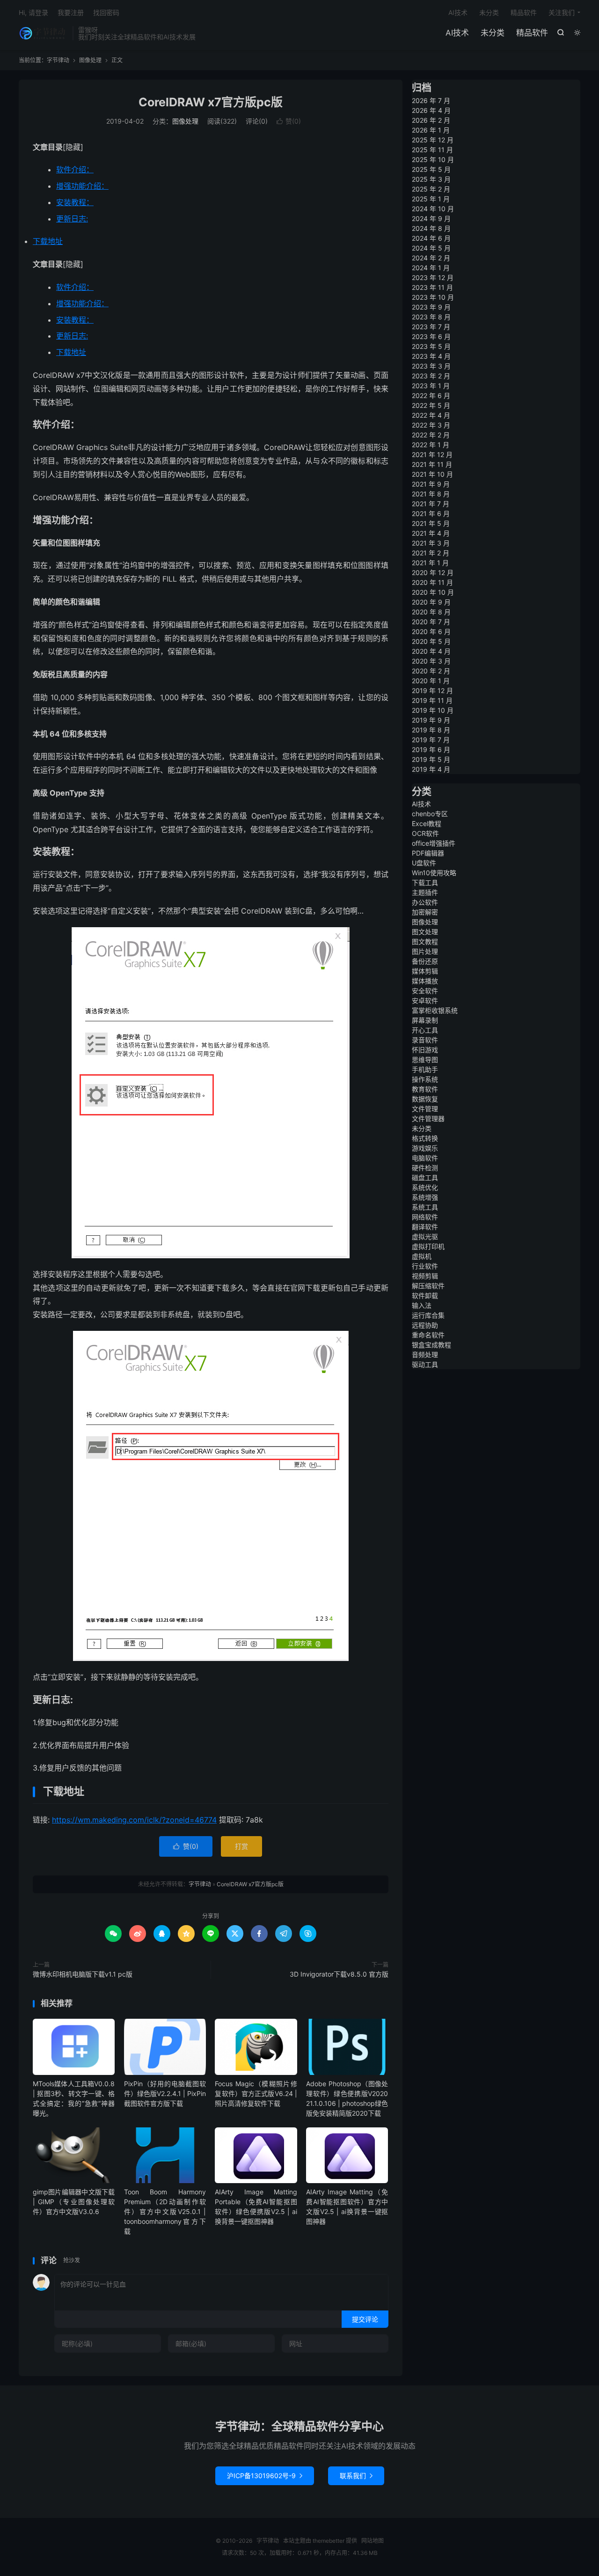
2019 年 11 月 (432, 700)
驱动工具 (425, 1364)
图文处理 (425, 932)
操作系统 (425, 1079)
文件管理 (425, 1109)
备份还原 (425, 961)
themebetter (329, 2541)
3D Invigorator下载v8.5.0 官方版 (339, 1974)
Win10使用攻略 (434, 873)
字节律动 (43, 33)
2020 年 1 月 (431, 681)
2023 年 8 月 (431, 317)
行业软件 (425, 1266)
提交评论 (365, 2319)
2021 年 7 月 (431, 504)
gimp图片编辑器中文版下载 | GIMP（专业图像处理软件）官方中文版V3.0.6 (74, 2202)
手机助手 (425, 1069)
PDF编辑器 (428, 853)
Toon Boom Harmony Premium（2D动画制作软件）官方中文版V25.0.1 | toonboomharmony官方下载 (165, 2211)
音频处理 (425, 1354)
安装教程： (75, 202)
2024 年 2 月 (431, 258)
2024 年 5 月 (431, 248)
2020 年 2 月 (431, 671)
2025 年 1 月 (431, 199)
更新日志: (72, 219)
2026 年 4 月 (431, 110)
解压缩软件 (428, 1286)
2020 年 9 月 (431, 602)
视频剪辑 (425, 1276)
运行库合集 (428, 1315)
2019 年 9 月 (431, 720)
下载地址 (48, 241)
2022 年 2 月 (431, 435)
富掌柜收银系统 (435, 1010)
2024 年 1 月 (431, 268)
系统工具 (425, 1207)
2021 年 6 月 (431, 513)
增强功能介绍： (82, 186)
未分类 (493, 33)
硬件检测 (425, 1168)
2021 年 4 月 (431, 533)
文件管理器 (428, 1118)
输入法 (422, 1305)
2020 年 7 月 (431, 622)
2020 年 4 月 (431, 651)
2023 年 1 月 (431, 386)
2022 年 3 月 (431, 425)
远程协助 (425, 1325)
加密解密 (425, 912)
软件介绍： (75, 170)
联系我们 (356, 2476)
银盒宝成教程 (431, 1345)
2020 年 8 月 (431, 612)
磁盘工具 (425, 1177)
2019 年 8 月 (431, 730)
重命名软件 (428, 1335)
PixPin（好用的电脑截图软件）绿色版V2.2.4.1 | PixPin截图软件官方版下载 (165, 2093)
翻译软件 (425, 1227)
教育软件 (425, 1089)
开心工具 (425, 1030)
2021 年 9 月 (431, 484)
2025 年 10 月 (433, 159)
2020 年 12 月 (433, 572)
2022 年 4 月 (431, 415)
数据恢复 (425, 1099)
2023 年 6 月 (431, 336)
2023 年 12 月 (433, 277)
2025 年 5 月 (431, 169)
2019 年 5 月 (431, 759)
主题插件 (425, 892)
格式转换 (425, 1138)
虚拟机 (422, 1256)
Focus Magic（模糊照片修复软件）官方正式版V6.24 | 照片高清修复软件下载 (256, 2093)
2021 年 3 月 (431, 543)
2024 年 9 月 (431, 218)
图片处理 (425, 951)
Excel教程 (427, 823)
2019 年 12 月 (432, 690)
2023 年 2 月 (431, 376)
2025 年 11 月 (432, 150)
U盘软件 (424, 863)
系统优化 (425, 1187)
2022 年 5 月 (431, 405)
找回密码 (106, 12)
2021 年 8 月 (431, 494)
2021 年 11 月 (432, 464)
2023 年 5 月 (431, 346)
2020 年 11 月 (432, 582)
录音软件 (425, 1040)
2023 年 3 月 (431, 366)
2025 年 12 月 (433, 140)
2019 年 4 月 (431, 769)
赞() (289, 121)
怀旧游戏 (425, 1050)
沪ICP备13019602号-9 (265, 2476)
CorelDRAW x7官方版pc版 (211, 102)
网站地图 (373, 2541)
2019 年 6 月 (431, 749)
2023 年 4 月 (431, 356)
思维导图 (425, 1059)
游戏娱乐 (425, 1148)
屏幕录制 (425, 1020)
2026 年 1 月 (431, 130)
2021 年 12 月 (432, 454)
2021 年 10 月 (432, 474)
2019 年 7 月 (431, 740)
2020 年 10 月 (433, 592)
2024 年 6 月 (431, 238)
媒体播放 (425, 981)
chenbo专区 (430, 814)
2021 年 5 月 (431, 523)
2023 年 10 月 (433, 297)
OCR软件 (425, 833)
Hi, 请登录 (33, 12)
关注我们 (562, 12)
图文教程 (425, 941)
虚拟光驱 (425, 1236)
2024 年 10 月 (433, 209)
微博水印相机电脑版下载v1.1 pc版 (83, 1974)
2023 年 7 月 (431, 327)
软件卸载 (425, 1295)
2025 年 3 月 (431, 179)
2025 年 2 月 (431, 189)
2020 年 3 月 (431, 661)
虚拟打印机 (428, 1246)
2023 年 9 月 (431, 307)
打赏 (241, 1846)
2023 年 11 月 (432, 287)
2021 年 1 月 (430, 563)
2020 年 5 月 (431, 641)
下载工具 (425, 882)
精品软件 (532, 33)
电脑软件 (425, 1158)
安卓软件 (425, 1000)
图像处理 (90, 60)
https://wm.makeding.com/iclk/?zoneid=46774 (134, 1820)
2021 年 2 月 (431, 553)
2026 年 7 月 (431, 100)
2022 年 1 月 (431, 445)
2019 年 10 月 (433, 710)
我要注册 (71, 12)
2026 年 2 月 (431, 120)
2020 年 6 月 (431, 631)
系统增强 (425, 1197)
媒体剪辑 (425, 971)
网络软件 (425, 1217)
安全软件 (425, 991)
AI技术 (457, 33)
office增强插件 (434, 843)
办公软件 (425, 902)
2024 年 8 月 (431, 228)
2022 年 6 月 (431, 395)
